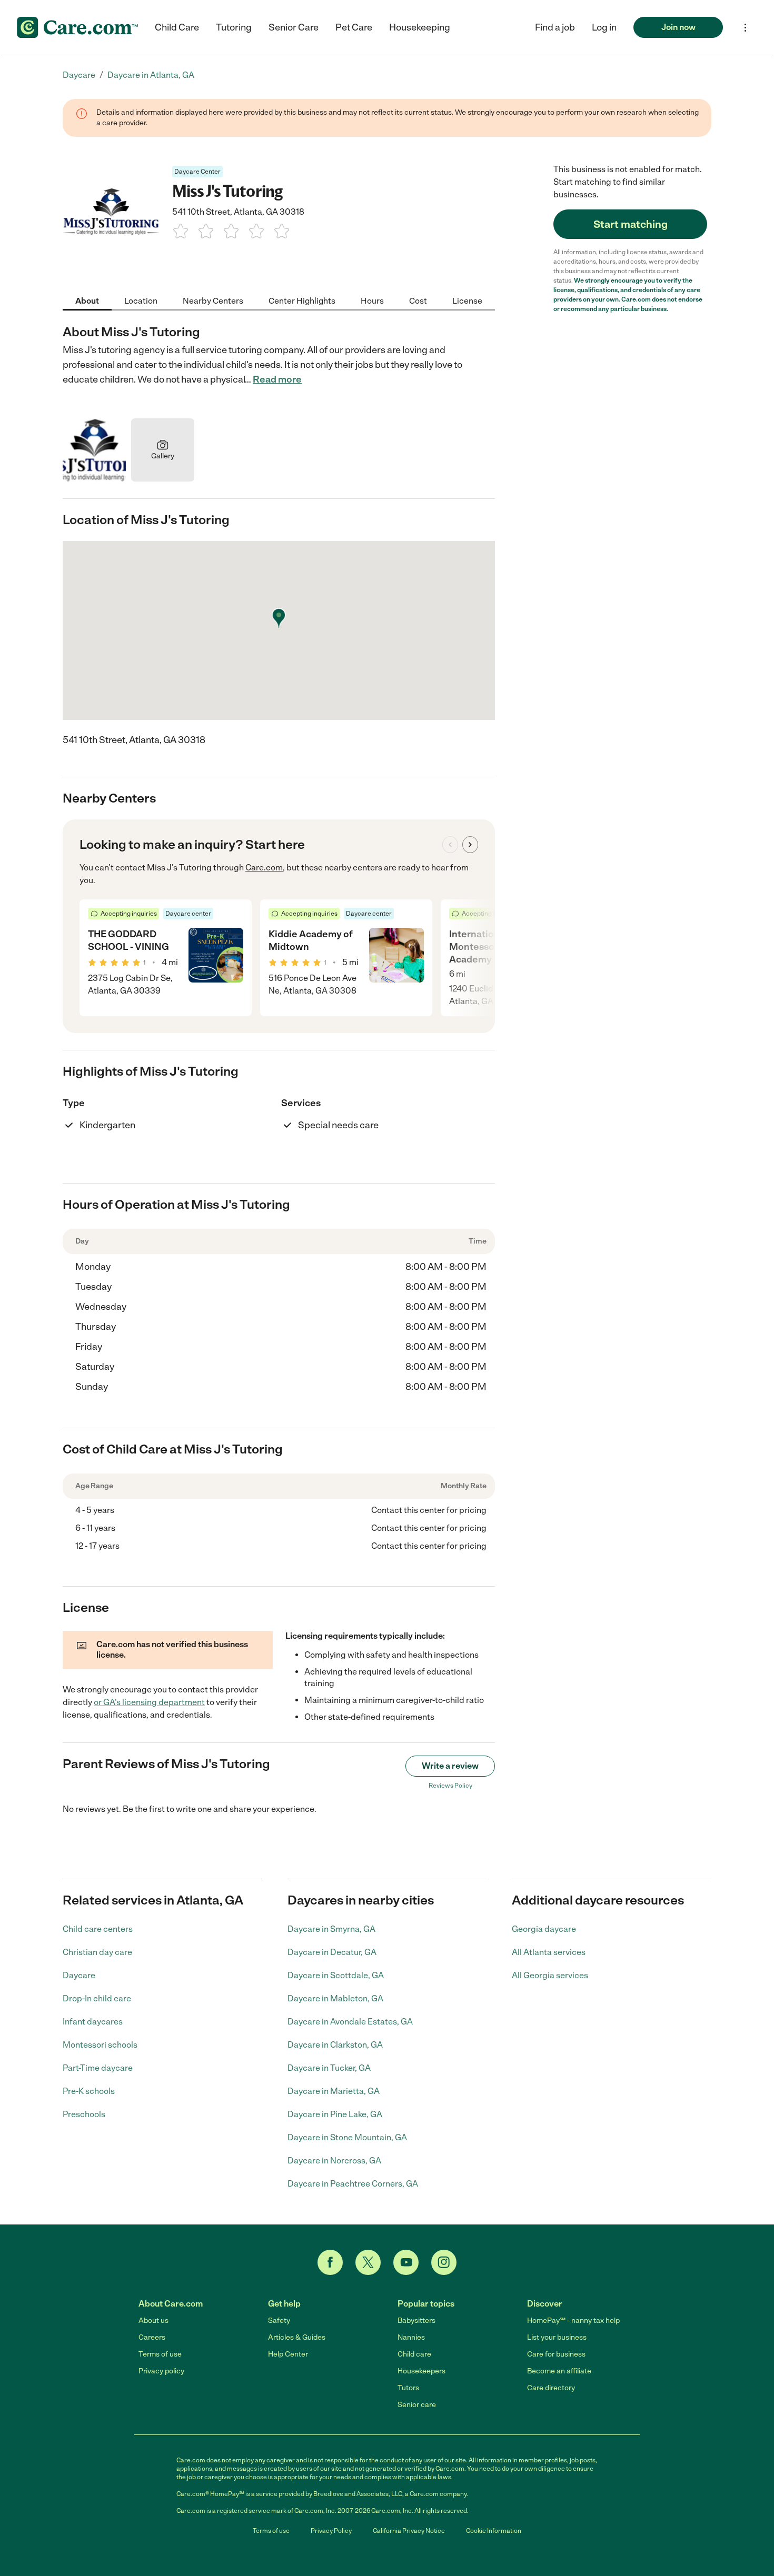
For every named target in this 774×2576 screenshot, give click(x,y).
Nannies (411, 2337)
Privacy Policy (331, 2531)
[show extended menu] (745, 28)
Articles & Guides (297, 2337)
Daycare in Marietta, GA (334, 2091)
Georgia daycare (544, 1929)
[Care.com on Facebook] (330, 2262)
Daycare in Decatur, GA (332, 1952)
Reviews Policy (450, 1786)
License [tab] (467, 301)
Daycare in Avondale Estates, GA (350, 2022)
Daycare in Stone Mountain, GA (347, 2137)
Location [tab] (141, 301)
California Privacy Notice (409, 2531)
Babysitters (416, 2321)
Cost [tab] (418, 301)
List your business (557, 2337)
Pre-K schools (89, 2091)
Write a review (450, 1766)
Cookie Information (494, 2531)
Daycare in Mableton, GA (335, 1998)
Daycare (79, 1975)
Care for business (556, 2354)
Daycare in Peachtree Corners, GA (353, 2184)
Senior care (417, 2405)
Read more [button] (277, 379)
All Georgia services (550, 1975)
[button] (604, 27)
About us (153, 2321)
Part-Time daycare (98, 2068)
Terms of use (160, 2354)
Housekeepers (421, 2371)
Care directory (551, 2388)
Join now (678, 27)
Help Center (288, 2354)
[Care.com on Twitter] (368, 2262)
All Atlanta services (549, 1952)
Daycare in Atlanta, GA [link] (151, 75)
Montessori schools (100, 2045)
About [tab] (87, 301)
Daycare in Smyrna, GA (331, 1929)
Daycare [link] (79, 75)
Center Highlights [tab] (302, 301)
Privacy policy (161, 2371)
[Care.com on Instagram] (444, 2262)
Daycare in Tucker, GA (329, 2068)
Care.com (264, 868)
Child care (414, 2354)
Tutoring (234, 27)
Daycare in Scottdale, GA (336, 1975)
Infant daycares (93, 2022)
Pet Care (354, 27)
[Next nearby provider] (470, 845)
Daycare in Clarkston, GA (335, 2045)
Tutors (408, 2388)
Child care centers (98, 1929)
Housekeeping (420, 27)
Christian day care (97, 1952)
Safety (279, 2321)
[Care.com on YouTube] (406, 2262)
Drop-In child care (97, 1998)
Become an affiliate (559, 2371)
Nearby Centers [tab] (213, 301)
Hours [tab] (372, 301)
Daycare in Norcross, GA (334, 2161)
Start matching (631, 224)
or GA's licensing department (149, 1702)
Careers (152, 2337)
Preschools (84, 2114)
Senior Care (294, 27)
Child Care (177, 27)
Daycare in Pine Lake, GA (335, 2114)
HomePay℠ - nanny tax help (573, 2321)
